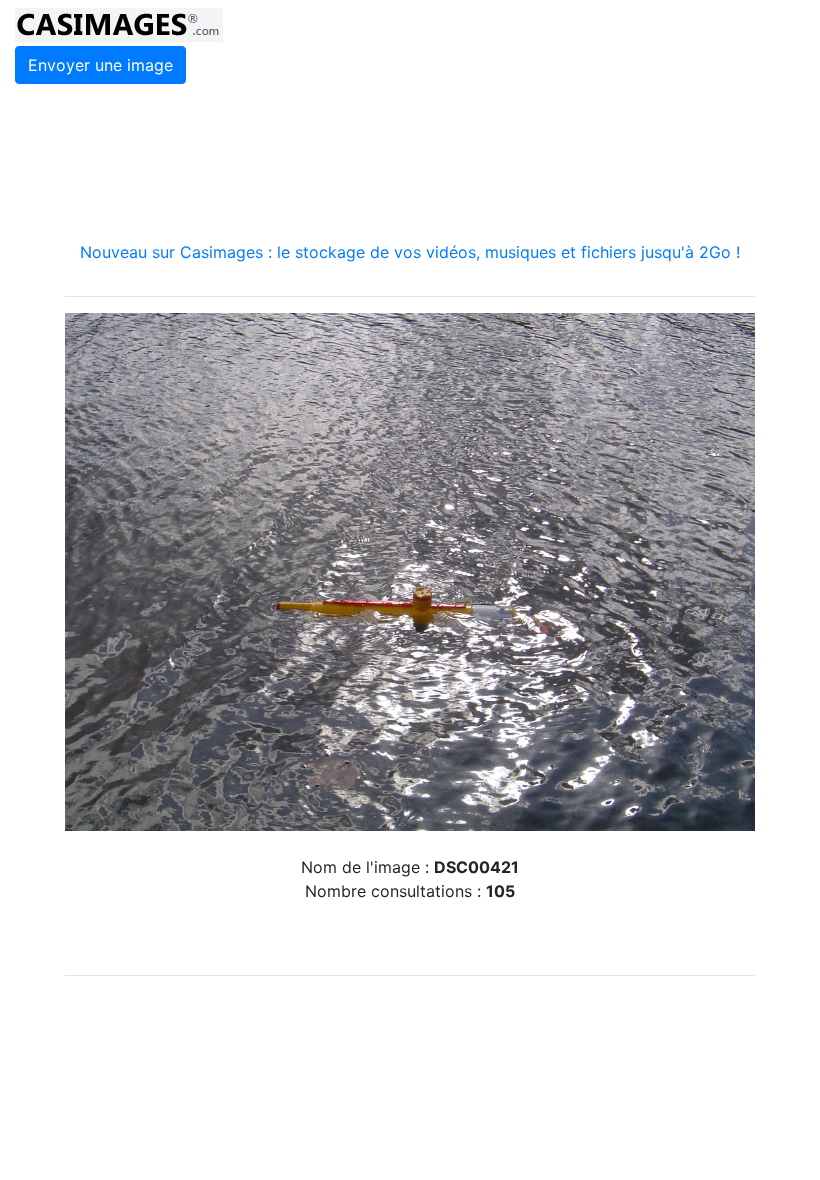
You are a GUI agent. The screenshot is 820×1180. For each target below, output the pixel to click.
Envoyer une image (100, 65)
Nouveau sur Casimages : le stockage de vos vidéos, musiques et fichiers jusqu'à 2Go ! (410, 252)
